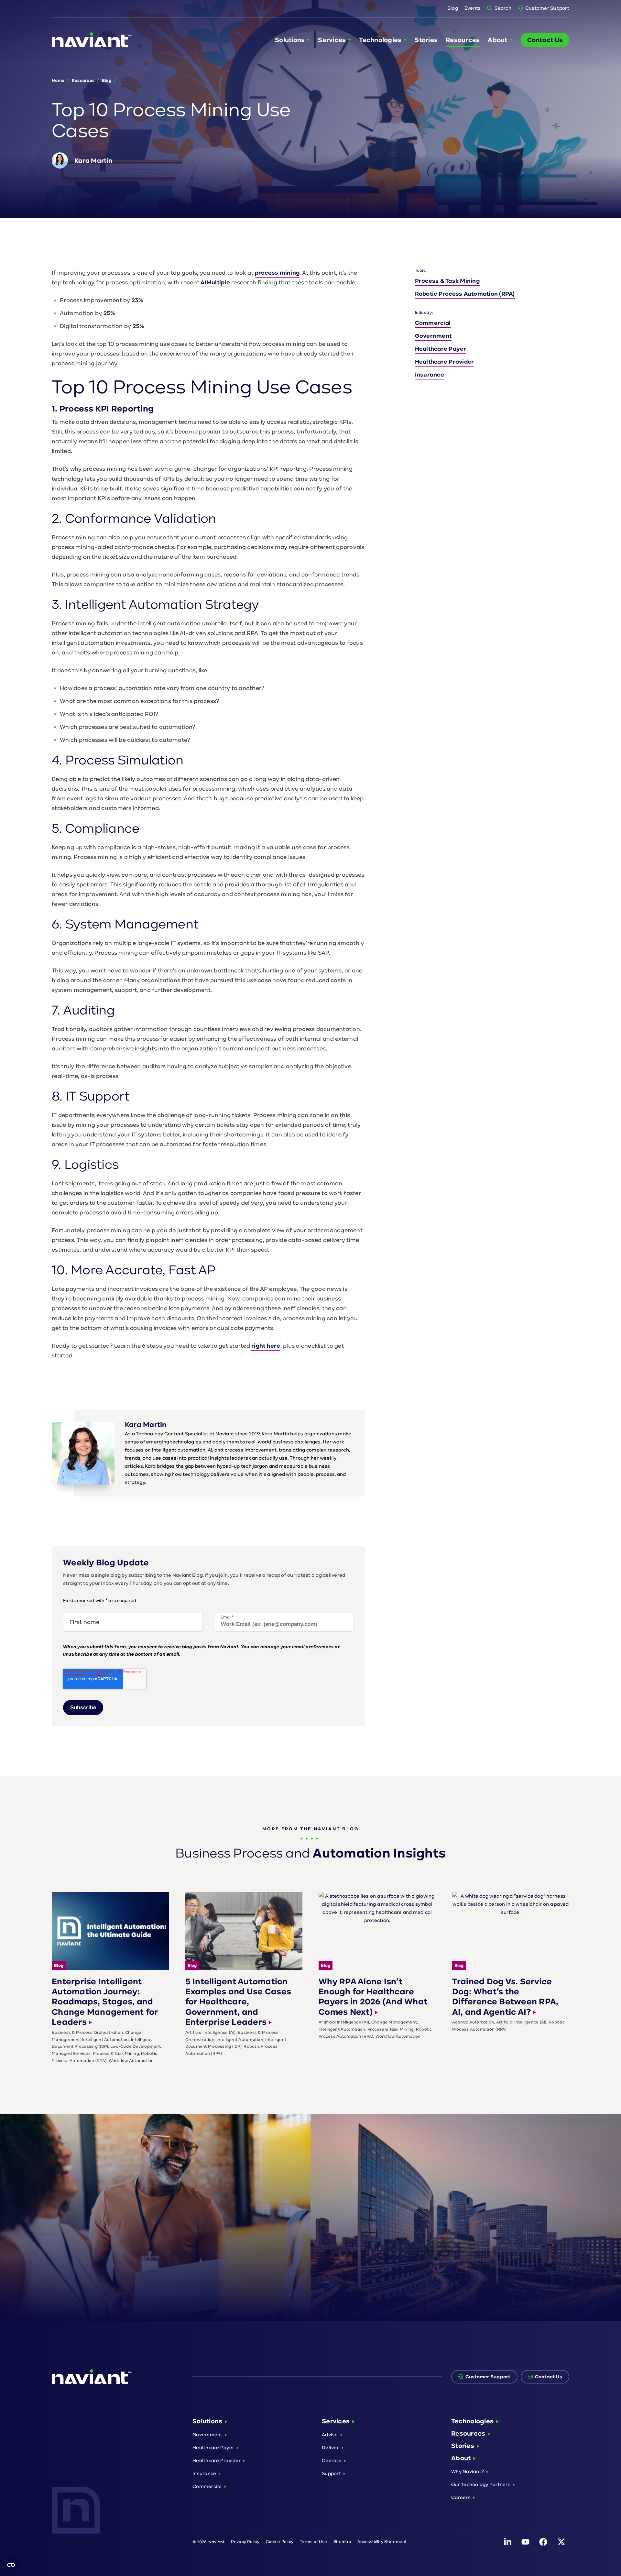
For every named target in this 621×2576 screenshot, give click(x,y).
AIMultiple (215, 282)
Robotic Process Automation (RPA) (465, 294)
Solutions (207, 2421)
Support (331, 2473)
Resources (83, 80)
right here (266, 1346)
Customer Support (547, 8)
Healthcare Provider (445, 362)
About (461, 2458)
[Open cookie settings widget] (11, 2565)
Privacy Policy (245, 2542)
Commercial (433, 323)
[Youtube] (526, 2542)
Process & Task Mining (447, 281)
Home (58, 80)
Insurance (430, 375)
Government (433, 336)
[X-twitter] (561, 2542)
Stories (463, 2446)
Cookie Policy (280, 2542)
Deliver (330, 2447)
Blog (453, 8)
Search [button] (503, 8)
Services (336, 2421)
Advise (330, 2434)
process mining (277, 273)
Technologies (472, 2421)
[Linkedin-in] (507, 2542)
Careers (461, 2497)
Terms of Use (313, 2542)
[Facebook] (543, 2542)
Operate (332, 2460)
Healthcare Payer (441, 349)
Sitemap (342, 2542)
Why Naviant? (468, 2471)
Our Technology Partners (481, 2484)
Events (473, 8)
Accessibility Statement (382, 2542)
